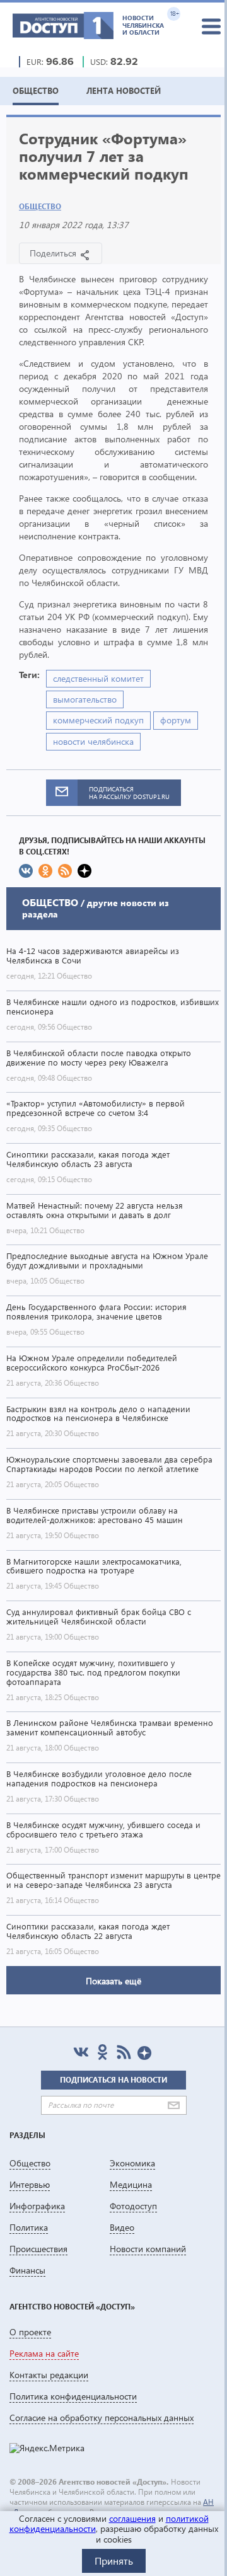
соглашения (132, 2518)
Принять (114, 2561)
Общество (40, 206)
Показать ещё (113, 1981)
